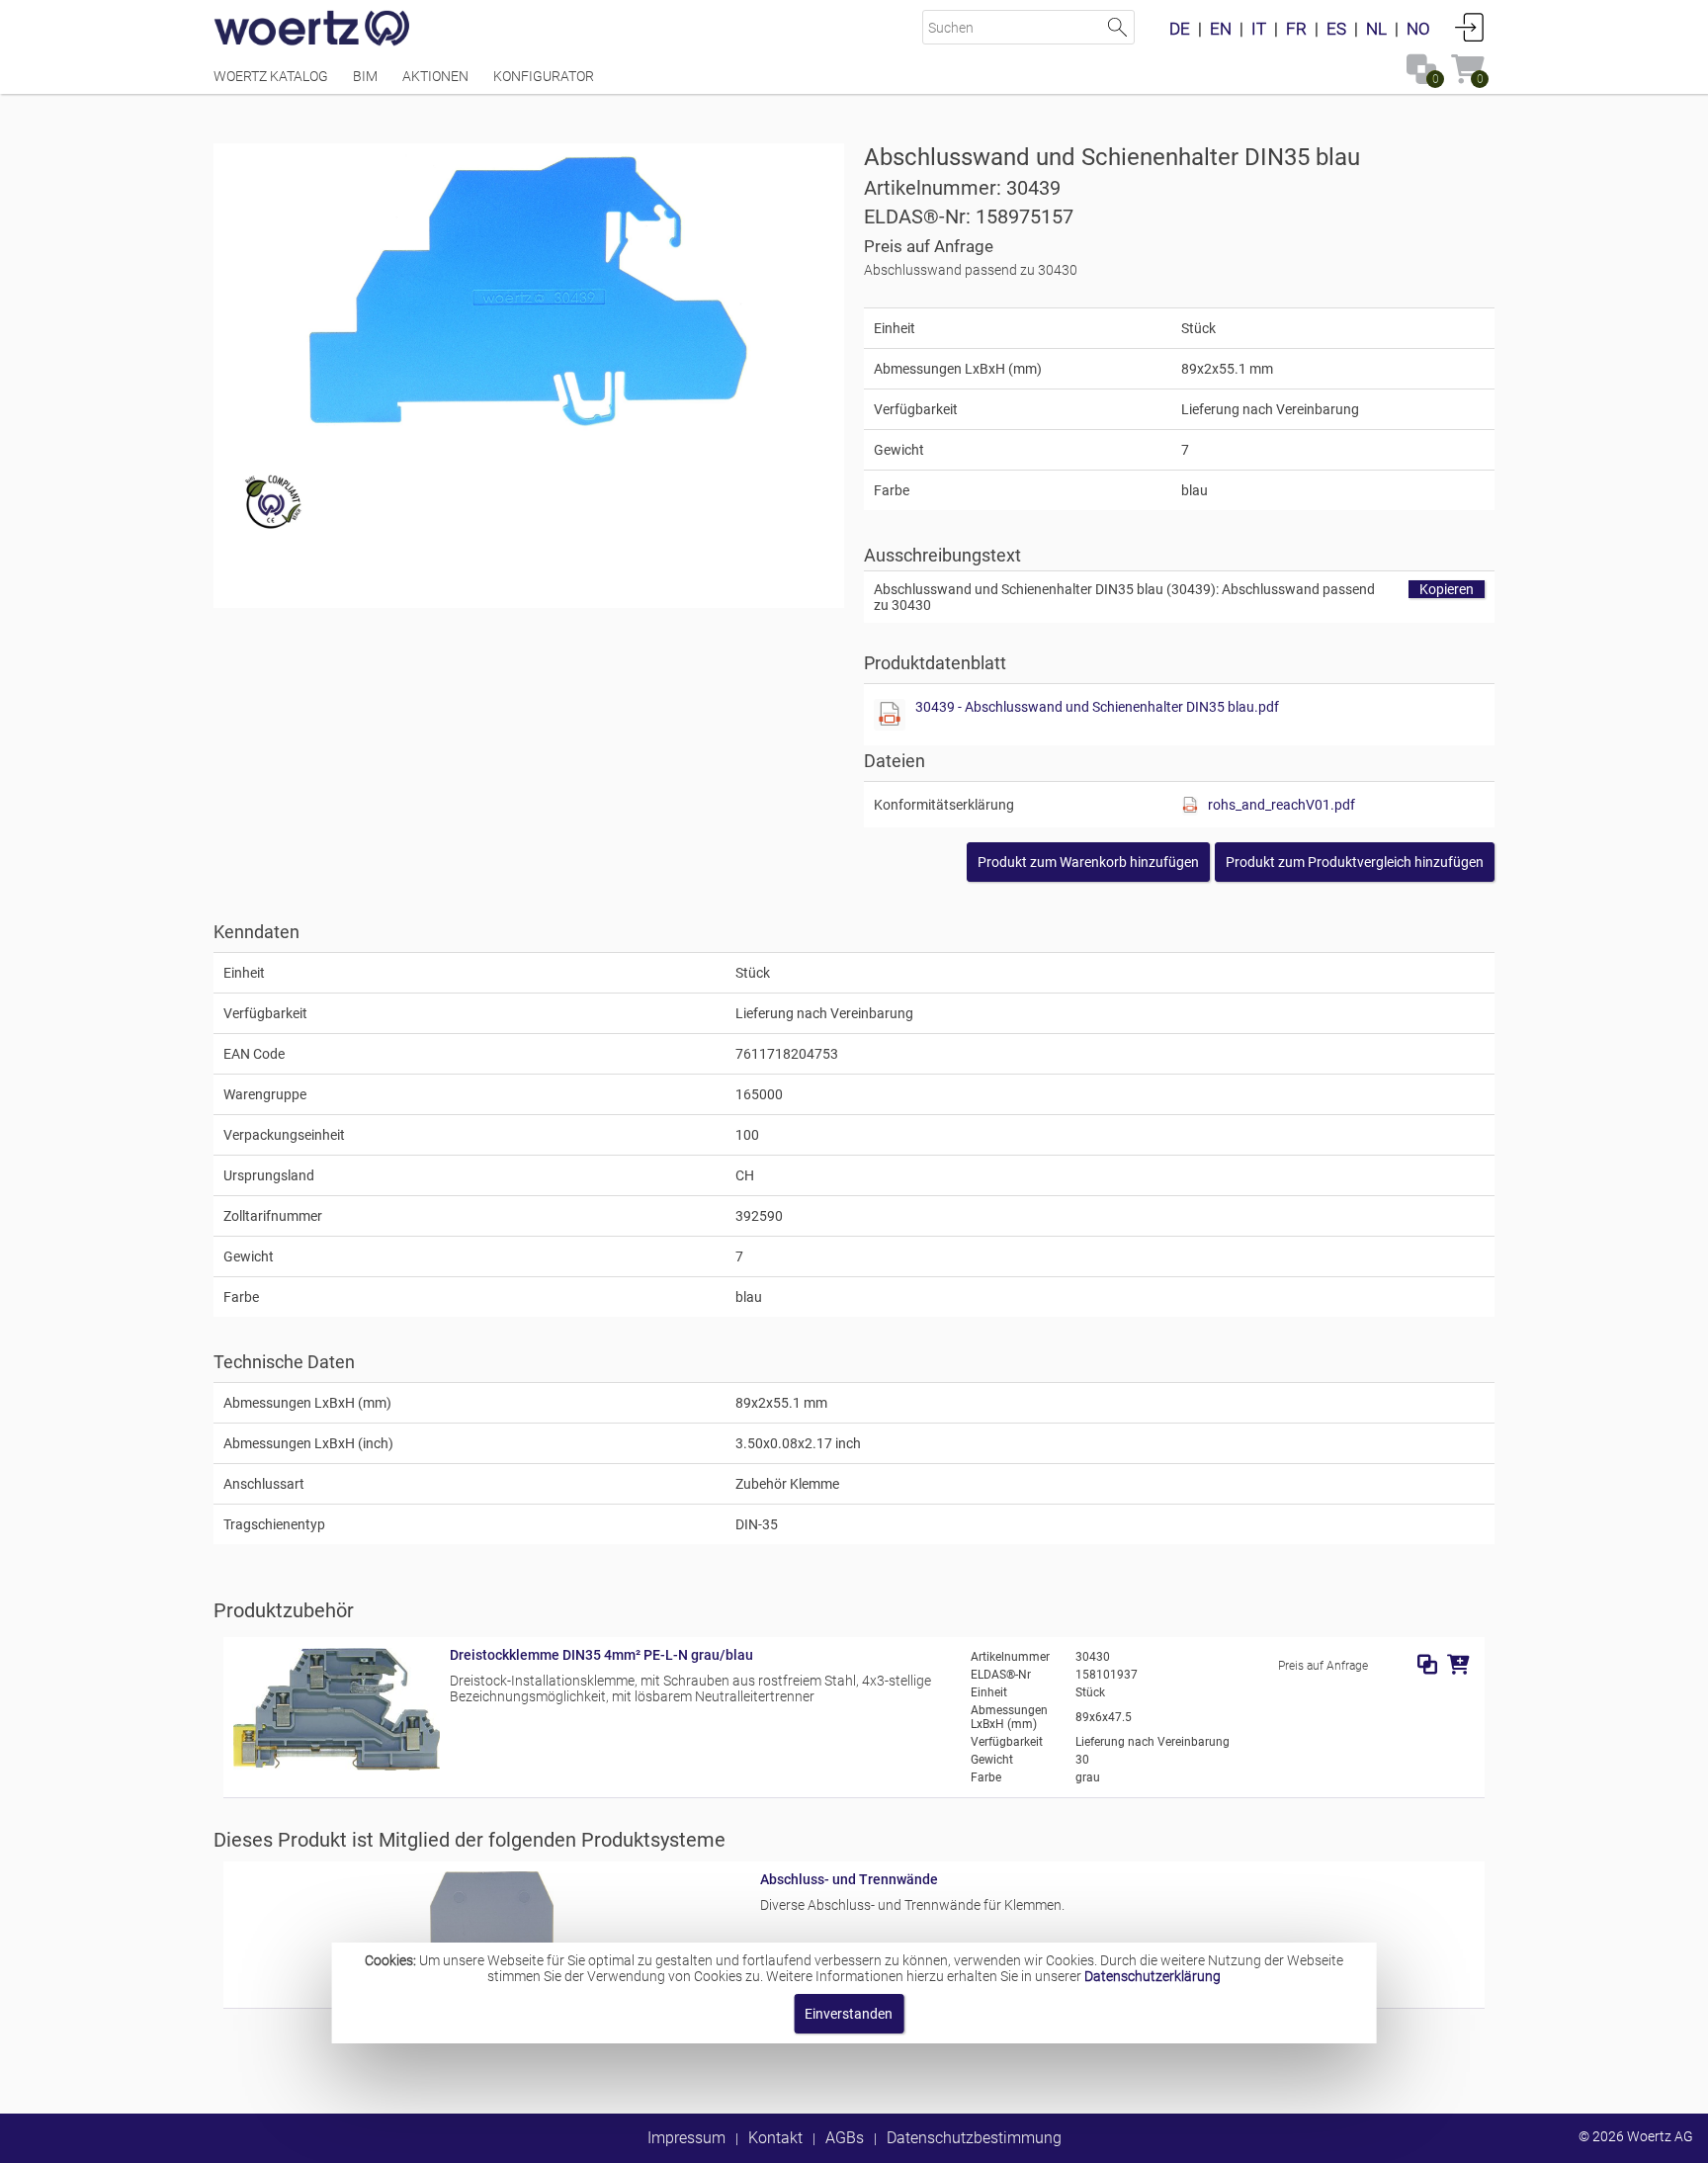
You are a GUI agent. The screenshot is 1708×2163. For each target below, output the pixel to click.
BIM (365, 76)
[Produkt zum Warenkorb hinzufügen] (1458, 1665)
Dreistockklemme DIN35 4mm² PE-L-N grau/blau (601, 1655)
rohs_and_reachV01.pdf (1281, 805)
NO (1418, 29)
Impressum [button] (686, 2138)
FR (1296, 29)
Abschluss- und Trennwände (849, 1879)
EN (1221, 29)
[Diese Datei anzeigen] (890, 715)
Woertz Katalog (271, 76)
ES (1336, 29)
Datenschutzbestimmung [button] (974, 2138)
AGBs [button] (845, 2138)
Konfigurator (544, 76)
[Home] (312, 30)
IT (1259, 29)
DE (1180, 29)
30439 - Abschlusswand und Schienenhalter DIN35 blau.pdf (1097, 707)
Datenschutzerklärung (1153, 1976)
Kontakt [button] (775, 2138)
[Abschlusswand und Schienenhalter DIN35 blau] (528, 292)
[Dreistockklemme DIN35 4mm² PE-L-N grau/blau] (337, 1766)
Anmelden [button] (1470, 27)
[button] (1355, 862)
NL (1376, 29)
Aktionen (435, 76)
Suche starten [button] (1117, 27)
